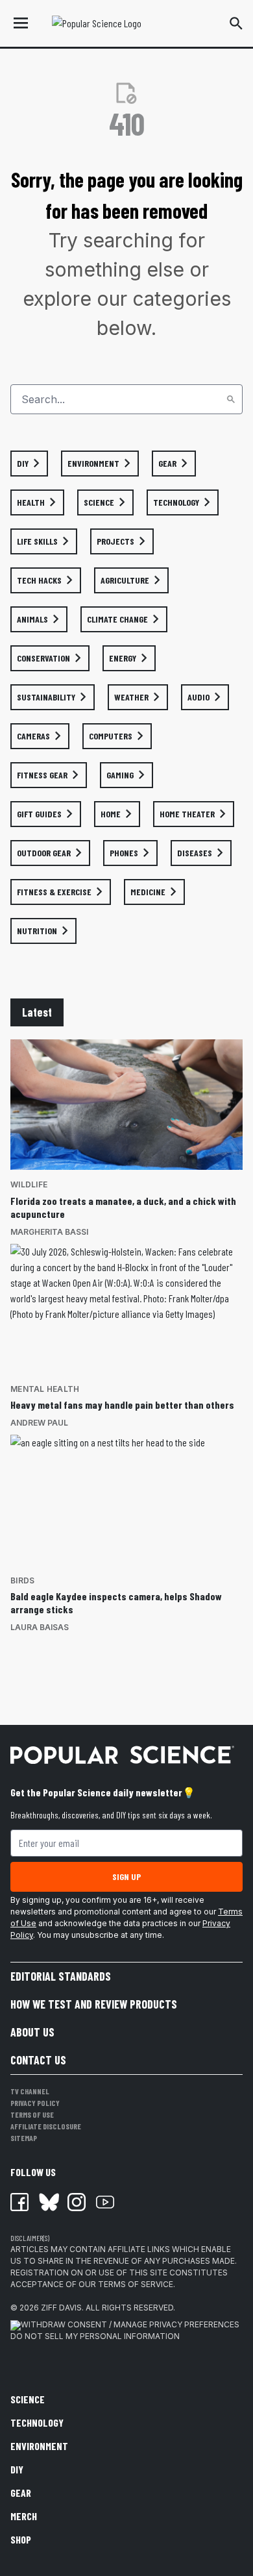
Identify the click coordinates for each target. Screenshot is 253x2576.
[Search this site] (236, 23)
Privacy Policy (35, 2103)
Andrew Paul (39, 1423)
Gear (21, 2493)
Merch (24, 2516)
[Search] (231, 399)
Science (28, 2399)
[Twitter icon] (48, 2202)
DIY (17, 2469)
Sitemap (24, 2138)
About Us (32, 2032)
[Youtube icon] (105, 2202)
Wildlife (29, 1184)
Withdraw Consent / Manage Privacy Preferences (130, 2324)
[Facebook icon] (19, 2202)
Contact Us (38, 2060)
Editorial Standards (61, 1976)
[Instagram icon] (77, 2202)
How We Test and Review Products (94, 2004)
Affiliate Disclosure (46, 2126)
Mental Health (45, 1389)
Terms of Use (32, 2114)
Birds (22, 1580)
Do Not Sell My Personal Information (95, 2336)
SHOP (21, 2539)
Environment (39, 2446)
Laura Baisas (40, 1627)
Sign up (126, 1876)
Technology (37, 2422)
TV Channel (30, 2091)
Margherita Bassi (49, 1232)
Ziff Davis (61, 2308)
